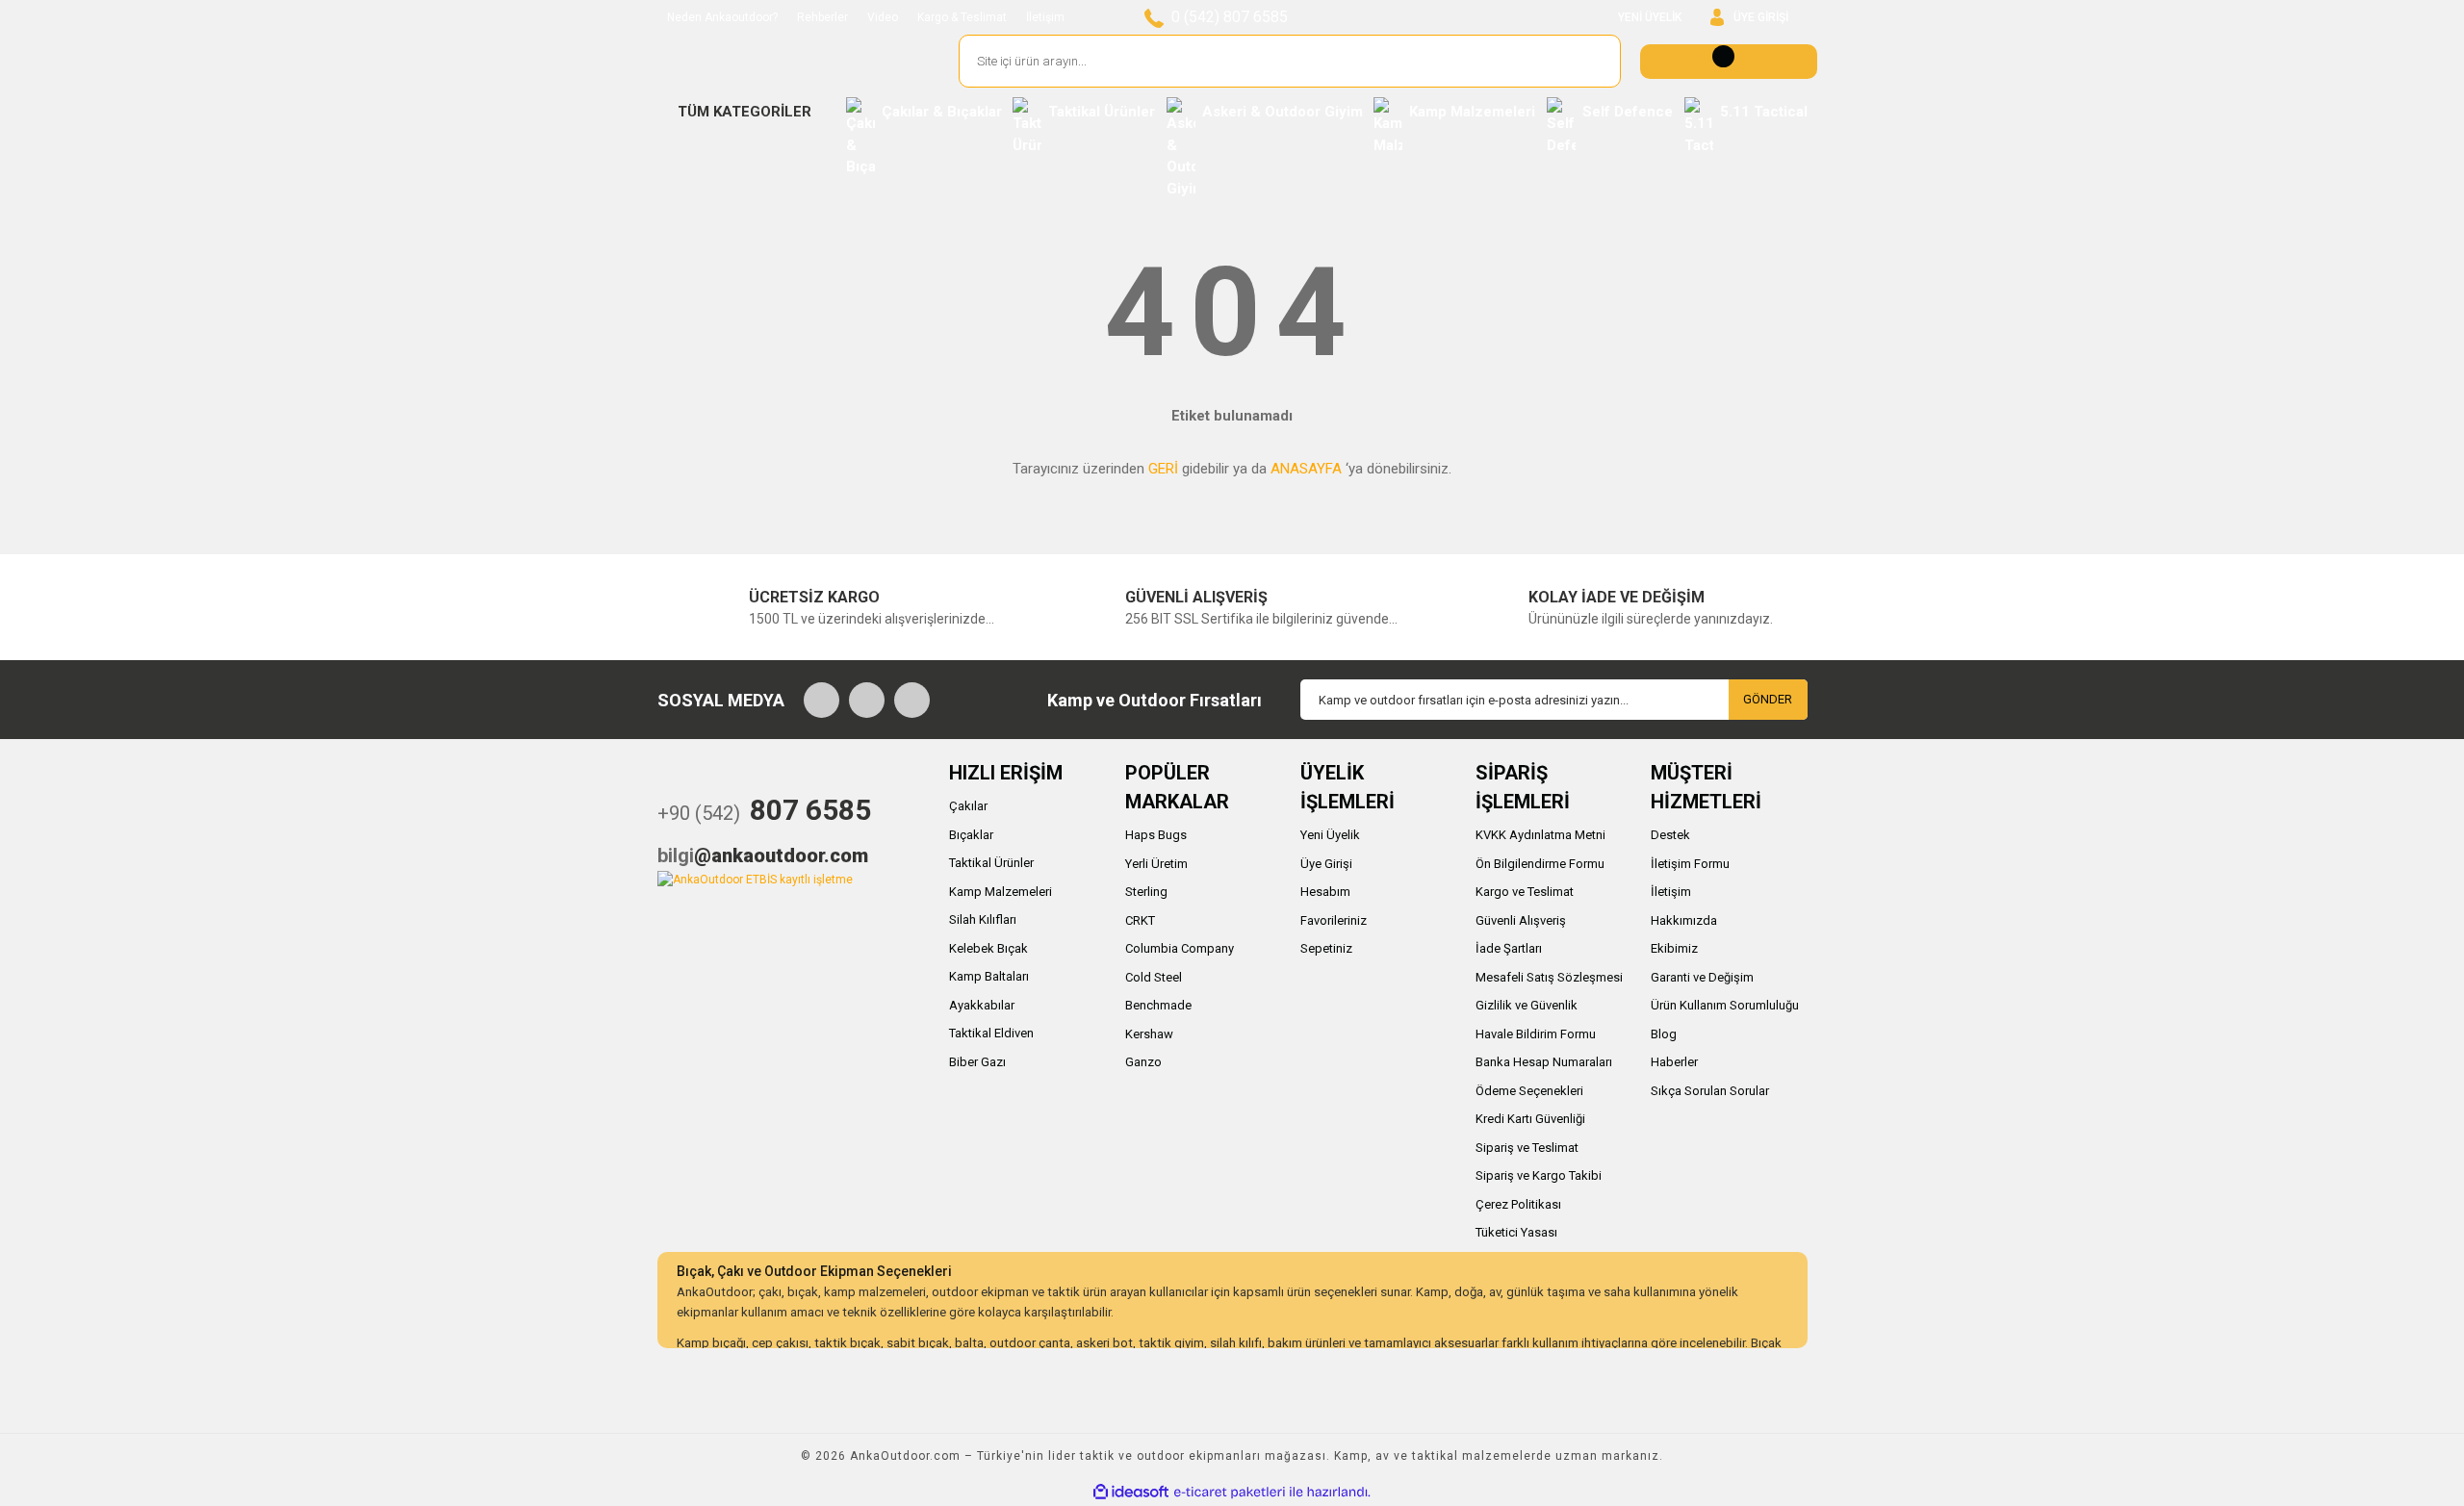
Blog (1664, 1034)
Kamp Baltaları (989, 976)
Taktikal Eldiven (991, 1033)
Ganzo (1143, 1062)
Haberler (1674, 1062)
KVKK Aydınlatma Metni (1540, 835)
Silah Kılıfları (983, 919)
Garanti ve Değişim (1702, 977)
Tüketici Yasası (1516, 1232)
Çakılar (968, 806)
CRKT (1140, 920)
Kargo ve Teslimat (1525, 892)
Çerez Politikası (1518, 1204)
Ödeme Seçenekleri (1529, 1091)
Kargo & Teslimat (962, 17)
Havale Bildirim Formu (1536, 1034)
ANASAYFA (1306, 469)
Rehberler (822, 17)
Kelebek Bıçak (988, 948)
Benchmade (1158, 1005)
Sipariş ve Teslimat (1527, 1148)
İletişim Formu (1690, 864)
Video (883, 17)
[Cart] (1729, 62)
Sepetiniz (1326, 948)
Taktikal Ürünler (991, 863)
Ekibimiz (1674, 948)
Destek (1670, 835)
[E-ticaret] (1230, 1492)
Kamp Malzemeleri (1001, 892)
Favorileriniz (1334, 920)
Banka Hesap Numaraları (1544, 1062)
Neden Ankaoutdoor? (722, 17)
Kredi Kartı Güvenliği (1530, 1119)
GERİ (1163, 469)
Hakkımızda (1684, 920)
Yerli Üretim (1156, 864)
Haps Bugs (1156, 835)
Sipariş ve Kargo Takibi (1539, 1175)
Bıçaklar (971, 835)
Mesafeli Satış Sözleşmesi (1549, 977)
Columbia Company (1180, 948)
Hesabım (1325, 892)
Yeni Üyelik (1330, 835)
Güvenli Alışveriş (1521, 920)
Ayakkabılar (982, 1005)
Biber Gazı (977, 1062)
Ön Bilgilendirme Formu (1540, 864)
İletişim (1045, 17)
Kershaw (1149, 1034)
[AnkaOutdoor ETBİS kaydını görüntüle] (755, 879)
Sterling (1146, 892)
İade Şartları (1509, 948)
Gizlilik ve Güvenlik (1527, 1005)
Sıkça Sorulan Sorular (1710, 1091)
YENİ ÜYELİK (1650, 17)
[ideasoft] (1131, 1492)
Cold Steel (1154, 977)
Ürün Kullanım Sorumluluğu (1725, 1005)
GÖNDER (1768, 699)
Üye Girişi (1326, 864)
